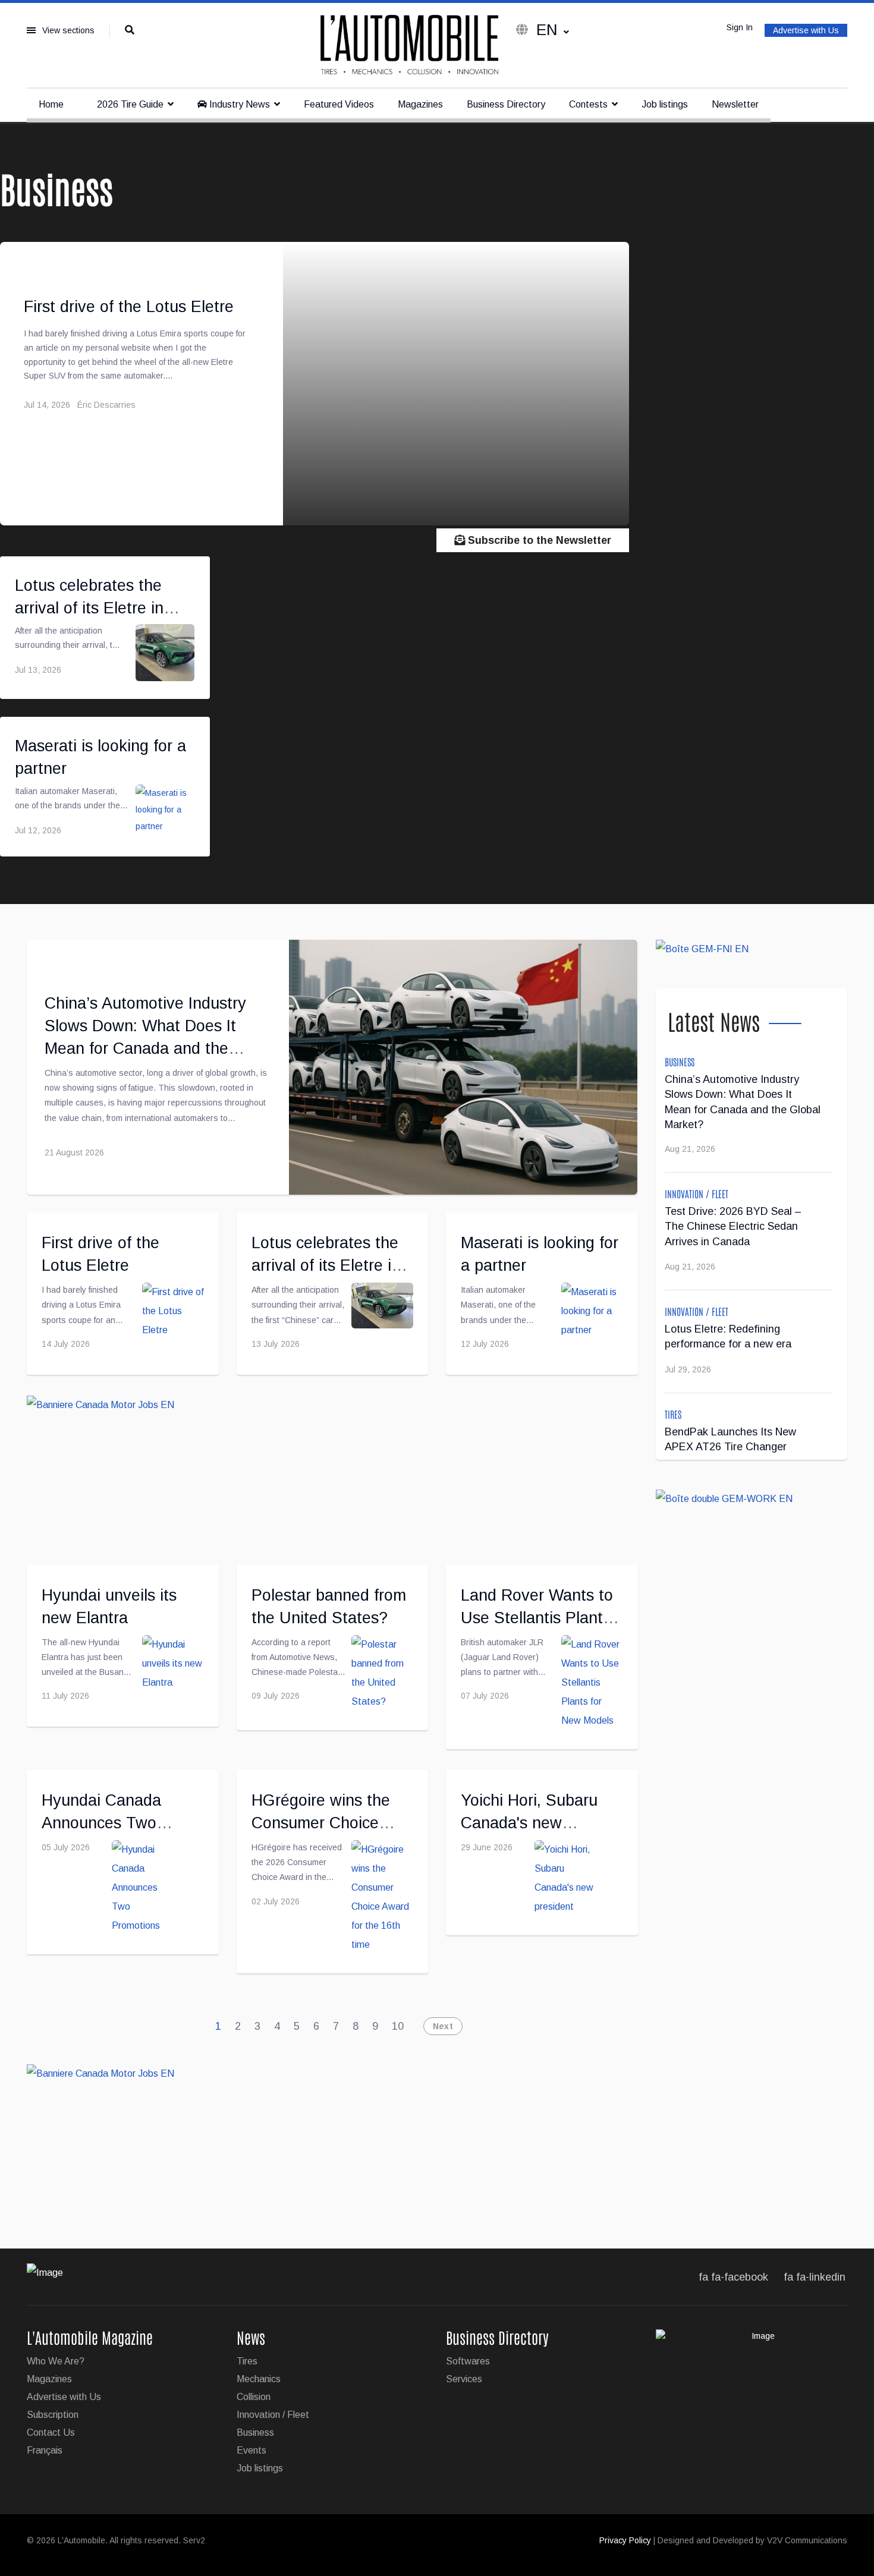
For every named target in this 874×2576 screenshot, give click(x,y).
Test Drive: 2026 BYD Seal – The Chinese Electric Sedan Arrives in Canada (733, 1226)
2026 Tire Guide (129, 104)
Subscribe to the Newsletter (538, 540)
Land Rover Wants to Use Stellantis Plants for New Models (537, 1618)
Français (45, 2450)
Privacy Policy (625, 2540)
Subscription (53, 2415)
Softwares (468, 2361)
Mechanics (259, 2379)
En (547, 30)
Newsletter (735, 104)
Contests (588, 104)
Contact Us (51, 2432)
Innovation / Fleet (697, 1193)
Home (51, 104)
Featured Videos (339, 104)
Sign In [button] (740, 27)
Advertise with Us (806, 30)
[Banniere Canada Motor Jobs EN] (332, 1470)
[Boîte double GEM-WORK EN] (752, 1499)
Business (680, 1062)
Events (251, 2450)
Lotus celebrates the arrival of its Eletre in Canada (89, 608)
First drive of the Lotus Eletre (129, 307)
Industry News (238, 104)
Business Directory (506, 104)
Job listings (665, 104)
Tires (673, 1414)
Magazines (420, 104)
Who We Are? (56, 2361)
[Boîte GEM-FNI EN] (752, 949)
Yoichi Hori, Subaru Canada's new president (529, 1823)
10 (398, 2026)
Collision (254, 2397)
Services (464, 2379)
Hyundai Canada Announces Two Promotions (101, 1823)
